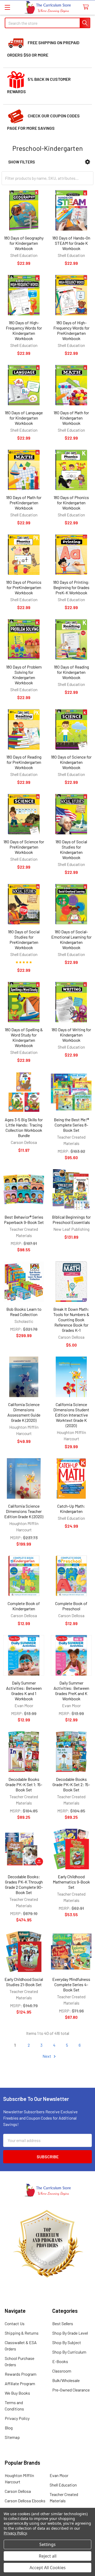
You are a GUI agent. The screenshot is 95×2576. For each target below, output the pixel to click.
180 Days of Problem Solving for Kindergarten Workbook (24, 675)
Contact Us (15, 2323)
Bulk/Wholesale (66, 2380)
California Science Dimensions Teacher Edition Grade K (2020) (24, 1511)
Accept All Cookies (48, 2568)
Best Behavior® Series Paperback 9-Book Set (24, 1220)
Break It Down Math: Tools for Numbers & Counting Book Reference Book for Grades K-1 (71, 1320)
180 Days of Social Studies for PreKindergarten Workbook (24, 940)
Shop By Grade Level (70, 2333)
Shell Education (63, 2485)
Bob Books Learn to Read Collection (24, 1312)
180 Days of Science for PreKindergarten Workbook (24, 847)
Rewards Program (21, 2374)
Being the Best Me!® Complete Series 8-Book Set (71, 1125)
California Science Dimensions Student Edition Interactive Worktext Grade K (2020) (71, 1415)
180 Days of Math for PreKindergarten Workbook (24, 503)
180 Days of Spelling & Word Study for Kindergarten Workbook (24, 1037)
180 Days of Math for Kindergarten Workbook (71, 418)
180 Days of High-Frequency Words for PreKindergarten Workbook (71, 330)
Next (47, 2056)
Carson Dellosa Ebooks (25, 2501)
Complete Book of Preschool (71, 1606)
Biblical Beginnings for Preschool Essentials (71, 1220)
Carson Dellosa (18, 2491)
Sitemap (12, 2437)
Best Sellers (63, 2323)
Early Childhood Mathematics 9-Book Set (71, 1882)
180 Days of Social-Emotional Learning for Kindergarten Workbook (71, 940)
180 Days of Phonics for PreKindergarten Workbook (24, 587)
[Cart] (87, 7)
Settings (47, 2544)
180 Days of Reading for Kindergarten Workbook (71, 672)
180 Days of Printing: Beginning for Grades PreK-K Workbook (71, 587)
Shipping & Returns (22, 2333)
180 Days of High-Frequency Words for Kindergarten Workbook (24, 330)
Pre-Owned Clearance (71, 2390)
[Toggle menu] (7, 7)
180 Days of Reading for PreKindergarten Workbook (24, 762)
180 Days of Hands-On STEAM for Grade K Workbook (71, 243)
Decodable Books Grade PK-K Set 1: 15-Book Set (24, 1784)
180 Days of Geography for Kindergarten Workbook (24, 243)
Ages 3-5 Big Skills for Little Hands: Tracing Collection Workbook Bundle (24, 1127)
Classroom (62, 2371)
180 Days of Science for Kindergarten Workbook (71, 762)
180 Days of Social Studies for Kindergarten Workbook (71, 849)
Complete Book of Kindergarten (24, 1606)
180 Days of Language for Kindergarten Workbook (24, 418)
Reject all (48, 2556)
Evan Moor (59, 2475)
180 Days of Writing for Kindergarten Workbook (71, 1035)
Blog (9, 2428)
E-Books (60, 2361)
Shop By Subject (67, 2342)
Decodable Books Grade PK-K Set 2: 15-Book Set (71, 1784)
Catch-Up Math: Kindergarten (71, 1509)
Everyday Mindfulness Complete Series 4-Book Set (71, 1984)
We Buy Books (17, 2393)
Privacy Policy (17, 2418)
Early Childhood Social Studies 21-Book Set (24, 1982)
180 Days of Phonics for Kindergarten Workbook (71, 503)
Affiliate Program (20, 2383)
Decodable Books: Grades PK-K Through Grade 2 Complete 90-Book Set (24, 1884)
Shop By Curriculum (69, 2352)
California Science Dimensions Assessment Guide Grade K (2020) (24, 1412)
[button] (87, 162)
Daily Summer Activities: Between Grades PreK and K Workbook (71, 1691)
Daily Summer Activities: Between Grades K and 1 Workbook (24, 1691)
